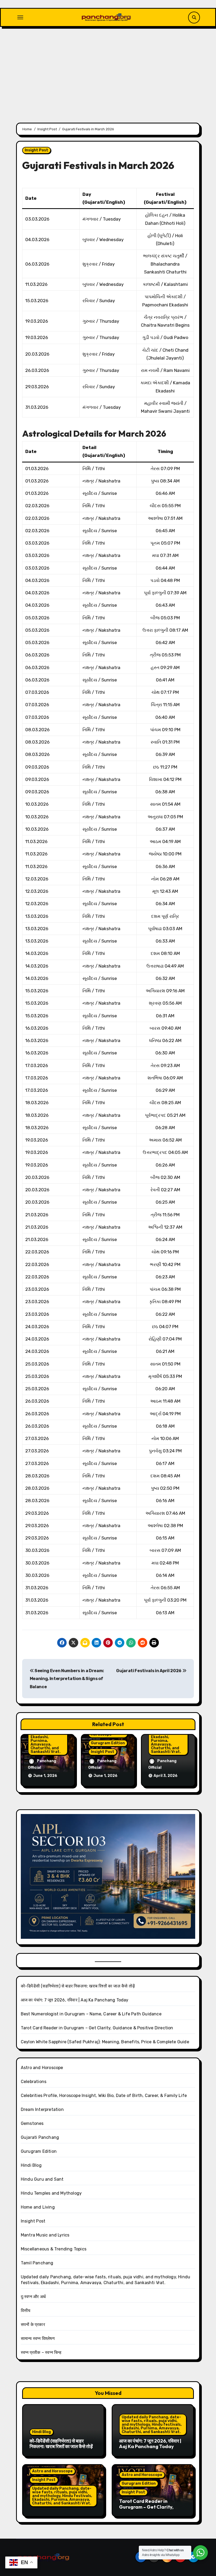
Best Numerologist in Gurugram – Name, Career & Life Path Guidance (91, 2014)
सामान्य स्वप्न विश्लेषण (38, 2338)
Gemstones (32, 2123)
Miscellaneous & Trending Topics (54, 2249)
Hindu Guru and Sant (42, 2179)
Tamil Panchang (37, 2263)
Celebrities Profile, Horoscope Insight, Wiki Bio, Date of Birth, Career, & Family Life (104, 2096)
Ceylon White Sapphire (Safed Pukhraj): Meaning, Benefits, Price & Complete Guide (105, 2042)
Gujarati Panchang (40, 2137)
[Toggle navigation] (20, 17)
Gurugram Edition (108, 1743)
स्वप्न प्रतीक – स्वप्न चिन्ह (41, 2352)
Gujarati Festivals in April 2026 (149, 1671)
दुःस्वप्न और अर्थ (33, 2297)
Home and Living (38, 2207)
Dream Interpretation (42, 2109)
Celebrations (34, 2082)
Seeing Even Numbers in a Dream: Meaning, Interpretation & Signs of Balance (67, 1679)
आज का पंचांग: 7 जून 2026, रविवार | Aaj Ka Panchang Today (75, 2000)
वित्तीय (26, 2311)
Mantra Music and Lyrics (45, 2235)
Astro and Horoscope (42, 2068)
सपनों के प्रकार (33, 2325)
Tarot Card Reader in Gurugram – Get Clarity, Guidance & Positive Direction (97, 2028)
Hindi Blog (31, 2165)
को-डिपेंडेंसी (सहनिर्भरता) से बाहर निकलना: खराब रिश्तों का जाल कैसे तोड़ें (78, 1986)
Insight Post (36, 150)
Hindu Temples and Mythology (51, 2193)
